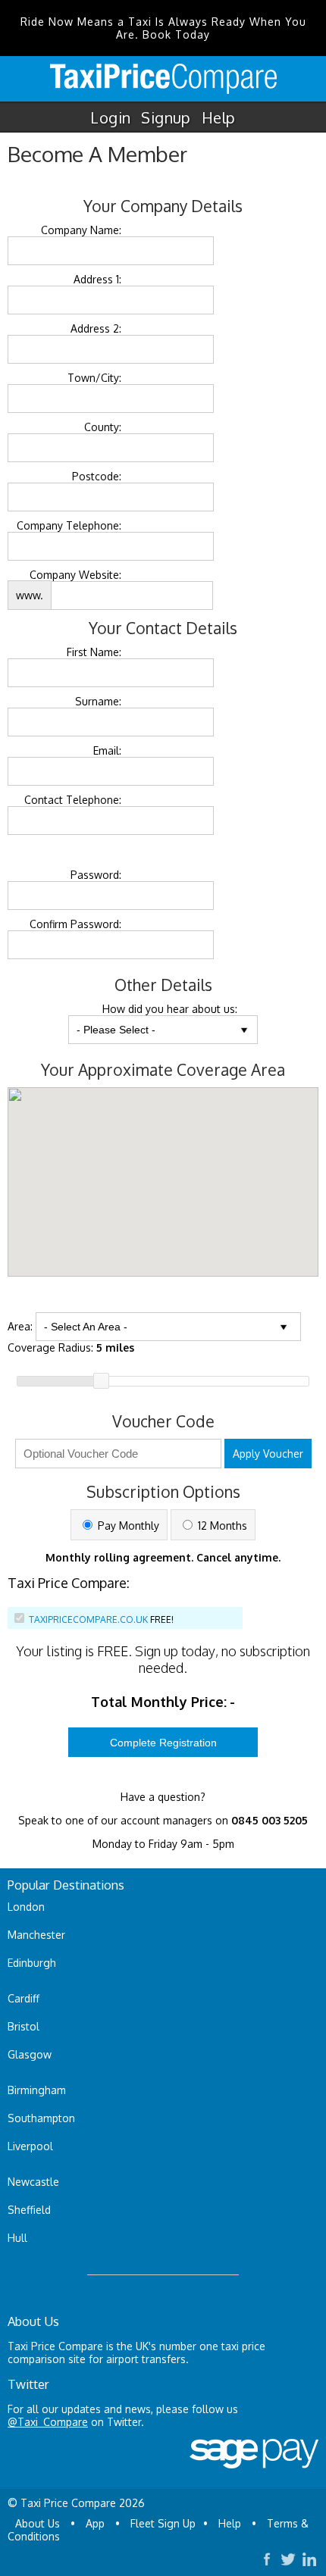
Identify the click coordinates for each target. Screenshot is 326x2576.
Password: (96, 875)
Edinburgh (32, 1963)
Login (110, 117)
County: (103, 427)
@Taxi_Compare (48, 2422)
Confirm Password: (75, 924)
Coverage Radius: (71, 1347)
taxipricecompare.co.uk (88, 1619)
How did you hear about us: (170, 1009)
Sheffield (29, 2210)
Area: (20, 1326)
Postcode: (97, 476)
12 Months (221, 1526)
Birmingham (37, 2090)
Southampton (41, 2118)
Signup (166, 117)
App (95, 2523)
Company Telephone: (69, 525)
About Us (38, 2523)
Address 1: (97, 279)
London (26, 1907)
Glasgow (30, 2054)
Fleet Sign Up (163, 2523)
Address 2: (96, 328)
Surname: (98, 701)
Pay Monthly (127, 1526)
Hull (17, 2238)
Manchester (36, 1935)
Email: (107, 750)
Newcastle (33, 2182)
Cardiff (24, 1998)
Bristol (24, 2026)
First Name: (94, 652)
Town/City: (94, 378)
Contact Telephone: (73, 800)
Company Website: (75, 575)
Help (219, 117)
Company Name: (81, 230)
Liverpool (30, 2146)
